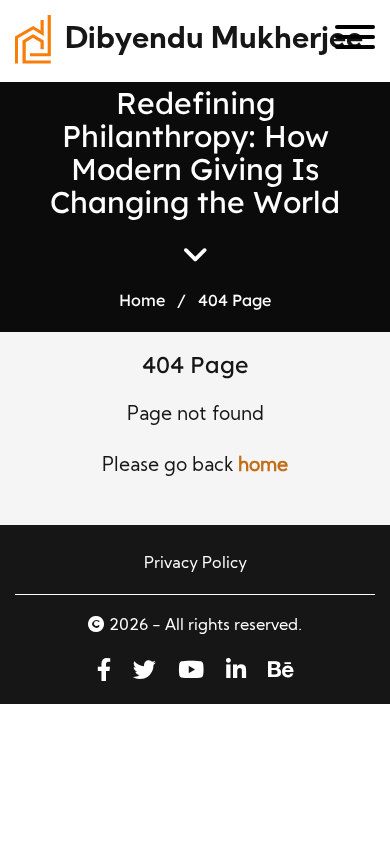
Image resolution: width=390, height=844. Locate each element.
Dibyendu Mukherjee (214, 40)
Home (142, 300)
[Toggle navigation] (347, 41)
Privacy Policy (195, 564)
